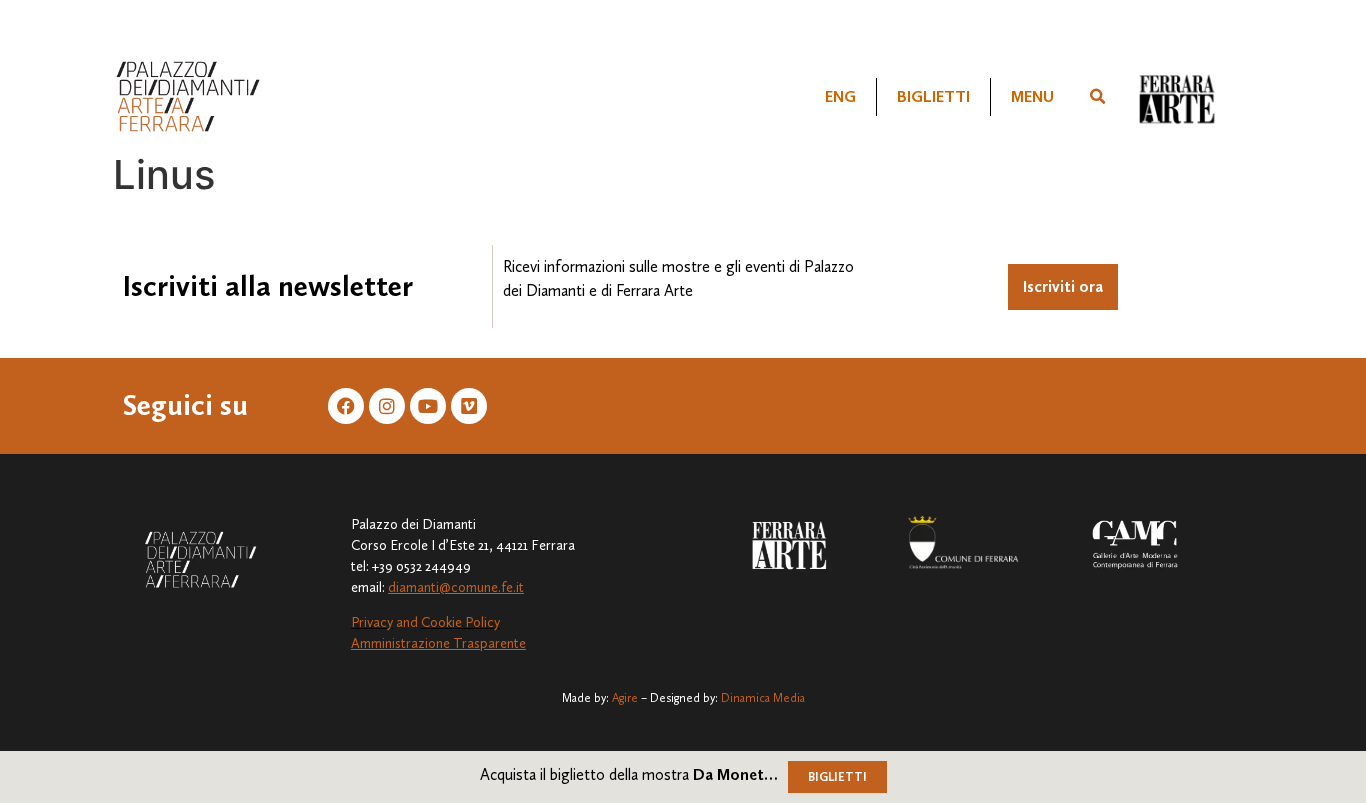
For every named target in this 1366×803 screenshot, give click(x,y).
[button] (1098, 97)
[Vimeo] (469, 406)
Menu (1032, 96)
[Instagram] (387, 406)
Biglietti (933, 96)
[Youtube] (428, 406)
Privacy (372, 622)
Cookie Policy (460, 622)
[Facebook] (346, 406)
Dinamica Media (763, 698)
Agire (625, 698)
